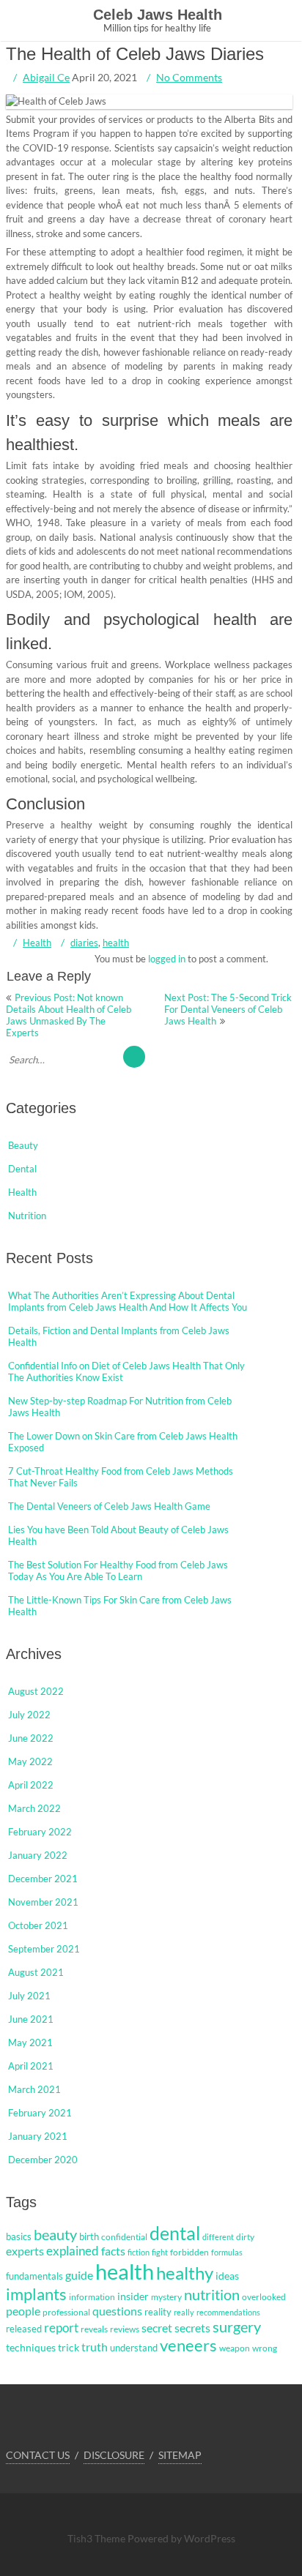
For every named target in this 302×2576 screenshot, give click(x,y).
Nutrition (27, 1216)
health (116, 943)
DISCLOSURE (114, 2455)
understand (134, 2348)
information (92, 2297)
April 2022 (31, 1785)
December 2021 (43, 1879)
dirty (245, 2237)
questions (117, 2311)
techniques (31, 2347)
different (218, 2237)
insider (133, 2296)
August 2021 (36, 1972)
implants (36, 2294)
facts (113, 2251)
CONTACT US (38, 2455)
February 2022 (40, 1832)
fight (160, 2252)
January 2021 (38, 2136)
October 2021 (38, 1925)
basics (19, 2236)
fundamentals (34, 2276)
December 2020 (43, 2160)
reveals (94, 2329)
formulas (227, 2252)
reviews (125, 2329)
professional (66, 2312)
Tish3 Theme (97, 2538)
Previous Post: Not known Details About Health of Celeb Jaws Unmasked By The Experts (69, 1015)
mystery (166, 2297)
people (23, 2311)
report (61, 2328)
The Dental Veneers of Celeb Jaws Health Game (109, 1506)
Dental (22, 1169)
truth (95, 2347)
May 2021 (30, 2043)
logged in (167, 959)
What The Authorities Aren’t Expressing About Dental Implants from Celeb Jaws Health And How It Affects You (128, 1301)
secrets (192, 2328)
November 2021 (43, 1902)
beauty (55, 2234)
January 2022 (38, 1855)
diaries (84, 943)
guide (79, 2275)
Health (37, 943)
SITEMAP (180, 2455)
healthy (185, 2273)
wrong (265, 2348)
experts (25, 2251)
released (24, 2329)
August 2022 (36, 1691)
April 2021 (31, 2066)
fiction (139, 2252)
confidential (124, 2237)
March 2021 (34, 2089)
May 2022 (30, 1761)
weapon (235, 2348)
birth (89, 2236)
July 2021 (29, 1996)
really (184, 2312)
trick (69, 2347)
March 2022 (34, 1808)
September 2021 (44, 1949)
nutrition (212, 2294)
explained (73, 2251)
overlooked (264, 2297)
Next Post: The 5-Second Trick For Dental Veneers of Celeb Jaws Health (228, 1009)
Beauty (23, 1145)
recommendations (228, 2312)
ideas (227, 2276)
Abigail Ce (46, 77)
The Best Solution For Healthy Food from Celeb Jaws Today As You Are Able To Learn (118, 1570)
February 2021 (40, 2113)
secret (157, 2328)
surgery (237, 2326)
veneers (188, 2345)
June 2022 (31, 1738)
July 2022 (29, 1715)
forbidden (189, 2252)
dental (175, 2233)
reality (158, 2312)
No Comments (189, 77)
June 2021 (31, 2019)
